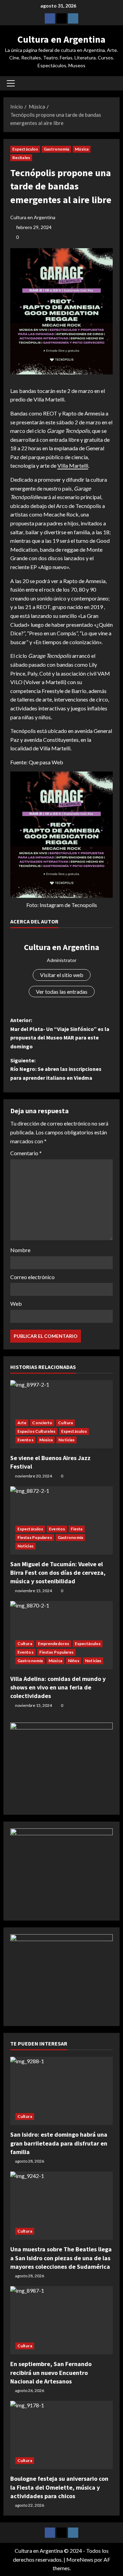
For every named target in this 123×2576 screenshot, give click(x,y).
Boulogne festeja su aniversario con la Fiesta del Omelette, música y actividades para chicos (59, 2487)
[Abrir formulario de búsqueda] (111, 83)
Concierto (42, 1423)
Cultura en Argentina (61, 39)
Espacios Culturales (36, 1431)
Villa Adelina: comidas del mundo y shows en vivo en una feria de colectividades (58, 1687)
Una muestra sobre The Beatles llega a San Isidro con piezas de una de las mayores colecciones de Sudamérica (61, 2258)
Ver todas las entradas (62, 992)
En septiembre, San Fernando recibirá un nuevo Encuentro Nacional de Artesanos (51, 2372)
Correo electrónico (32, 1277)
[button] (11, 83)
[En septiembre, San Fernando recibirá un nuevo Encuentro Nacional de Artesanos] (61, 2320)
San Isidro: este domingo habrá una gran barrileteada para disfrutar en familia (59, 2143)
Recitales (21, 158)
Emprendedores (53, 1644)
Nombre (20, 1250)
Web (16, 1304)
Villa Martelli (73, 465)
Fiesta (77, 1529)
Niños (74, 1661)
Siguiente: (56, 1069)
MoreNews (80, 2559)
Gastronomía (56, 149)
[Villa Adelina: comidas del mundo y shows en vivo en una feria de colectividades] (61, 1635)
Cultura (65, 1423)
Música (82, 149)
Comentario (26, 1153)
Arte (22, 1423)
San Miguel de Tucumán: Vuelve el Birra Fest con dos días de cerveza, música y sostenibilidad (58, 1573)
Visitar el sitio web (62, 975)
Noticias (66, 1440)
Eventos (25, 1440)
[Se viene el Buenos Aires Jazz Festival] (61, 1414)
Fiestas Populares (35, 1537)
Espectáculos (25, 149)
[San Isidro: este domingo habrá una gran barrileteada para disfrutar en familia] (61, 2091)
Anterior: (60, 1033)
